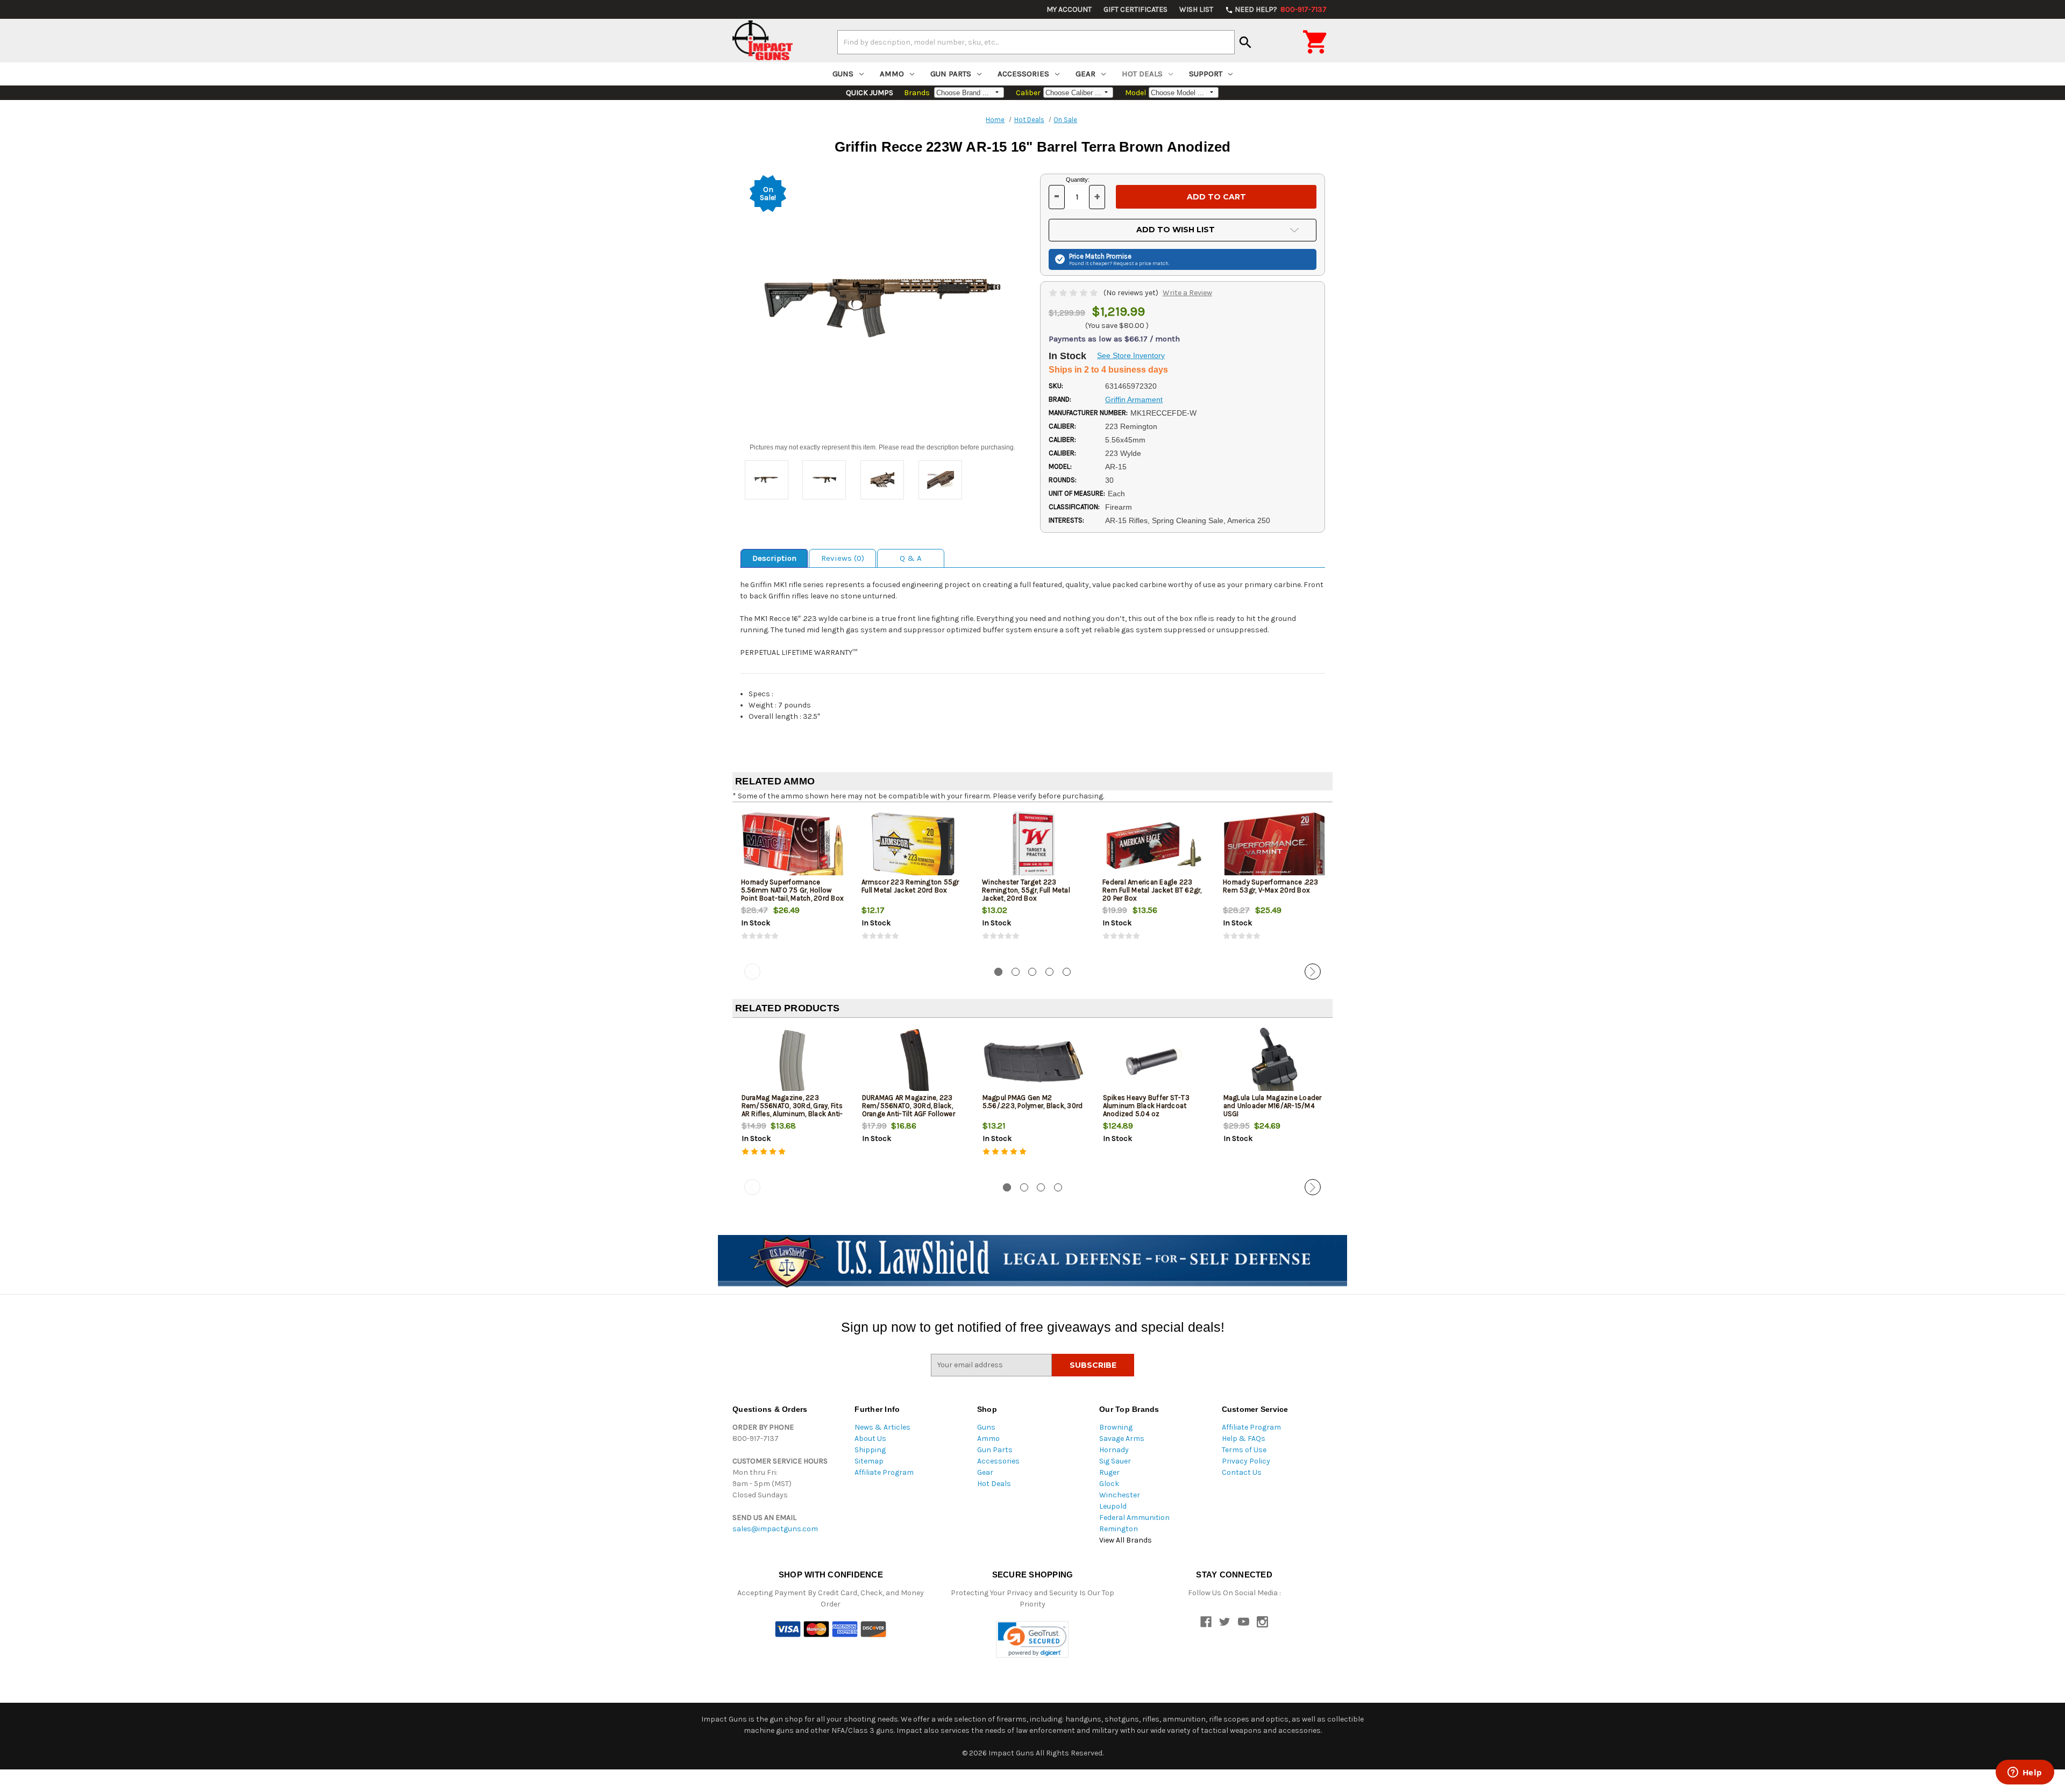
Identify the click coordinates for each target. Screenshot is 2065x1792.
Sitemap (869, 1461)
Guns (843, 74)
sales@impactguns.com (775, 1529)
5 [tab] (1067, 972)
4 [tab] (1049, 972)
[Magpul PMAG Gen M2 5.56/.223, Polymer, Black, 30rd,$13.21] (1034, 1062)
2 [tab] (1016, 972)
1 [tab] (998, 972)
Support (1206, 74)
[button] (1032, 1640)
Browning (1116, 1427)
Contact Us (1242, 1472)
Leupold (1113, 1506)
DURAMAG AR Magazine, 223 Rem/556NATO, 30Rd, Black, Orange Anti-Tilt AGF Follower (909, 1106)
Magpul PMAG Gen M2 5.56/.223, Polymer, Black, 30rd (1033, 1102)
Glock (1109, 1484)
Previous (752, 972)
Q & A (911, 558)
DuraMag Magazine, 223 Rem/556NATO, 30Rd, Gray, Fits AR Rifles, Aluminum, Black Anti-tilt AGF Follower (792, 1110)
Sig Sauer (1115, 1461)
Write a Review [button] (1187, 293)
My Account (1069, 9)
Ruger (1109, 1472)
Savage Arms (1122, 1438)
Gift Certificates (1135, 9)
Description (774, 558)
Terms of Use (1244, 1450)
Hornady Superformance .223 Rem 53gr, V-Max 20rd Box (1271, 886)
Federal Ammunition (1134, 1518)
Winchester (1120, 1495)
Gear (1085, 74)
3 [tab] (1032, 972)
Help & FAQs (1244, 1438)
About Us (870, 1438)
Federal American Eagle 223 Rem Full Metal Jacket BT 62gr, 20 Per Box (1152, 890)
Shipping (870, 1450)
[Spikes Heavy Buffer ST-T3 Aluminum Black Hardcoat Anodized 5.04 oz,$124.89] (1154, 1062)
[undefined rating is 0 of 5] (1074, 293)
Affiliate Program (884, 1472)
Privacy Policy (1246, 1461)
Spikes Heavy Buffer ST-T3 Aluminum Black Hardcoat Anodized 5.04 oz (1146, 1106)
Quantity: (1078, 180)
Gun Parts (951, 74)
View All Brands (1126, 1540)
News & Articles (882, 1427)
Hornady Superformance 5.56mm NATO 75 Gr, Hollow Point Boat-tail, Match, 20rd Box (792, 890)
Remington (1119, 1529)
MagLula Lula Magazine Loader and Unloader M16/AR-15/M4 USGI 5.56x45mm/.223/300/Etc (1273, 1110)
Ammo (892, 74)
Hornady (1114, 1450)
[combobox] (1036, 42)
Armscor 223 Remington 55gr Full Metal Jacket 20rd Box (910, 886)
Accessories (1023, 74)
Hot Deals (1142, 74)
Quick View (793, 846)
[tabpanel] (793, 885)
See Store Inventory (1131, 355)
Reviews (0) (843, 558)
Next (1313, 972)
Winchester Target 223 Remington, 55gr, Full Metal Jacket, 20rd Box (1026, 890)
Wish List (1196, 9)
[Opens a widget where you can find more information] (2025, 1773)
